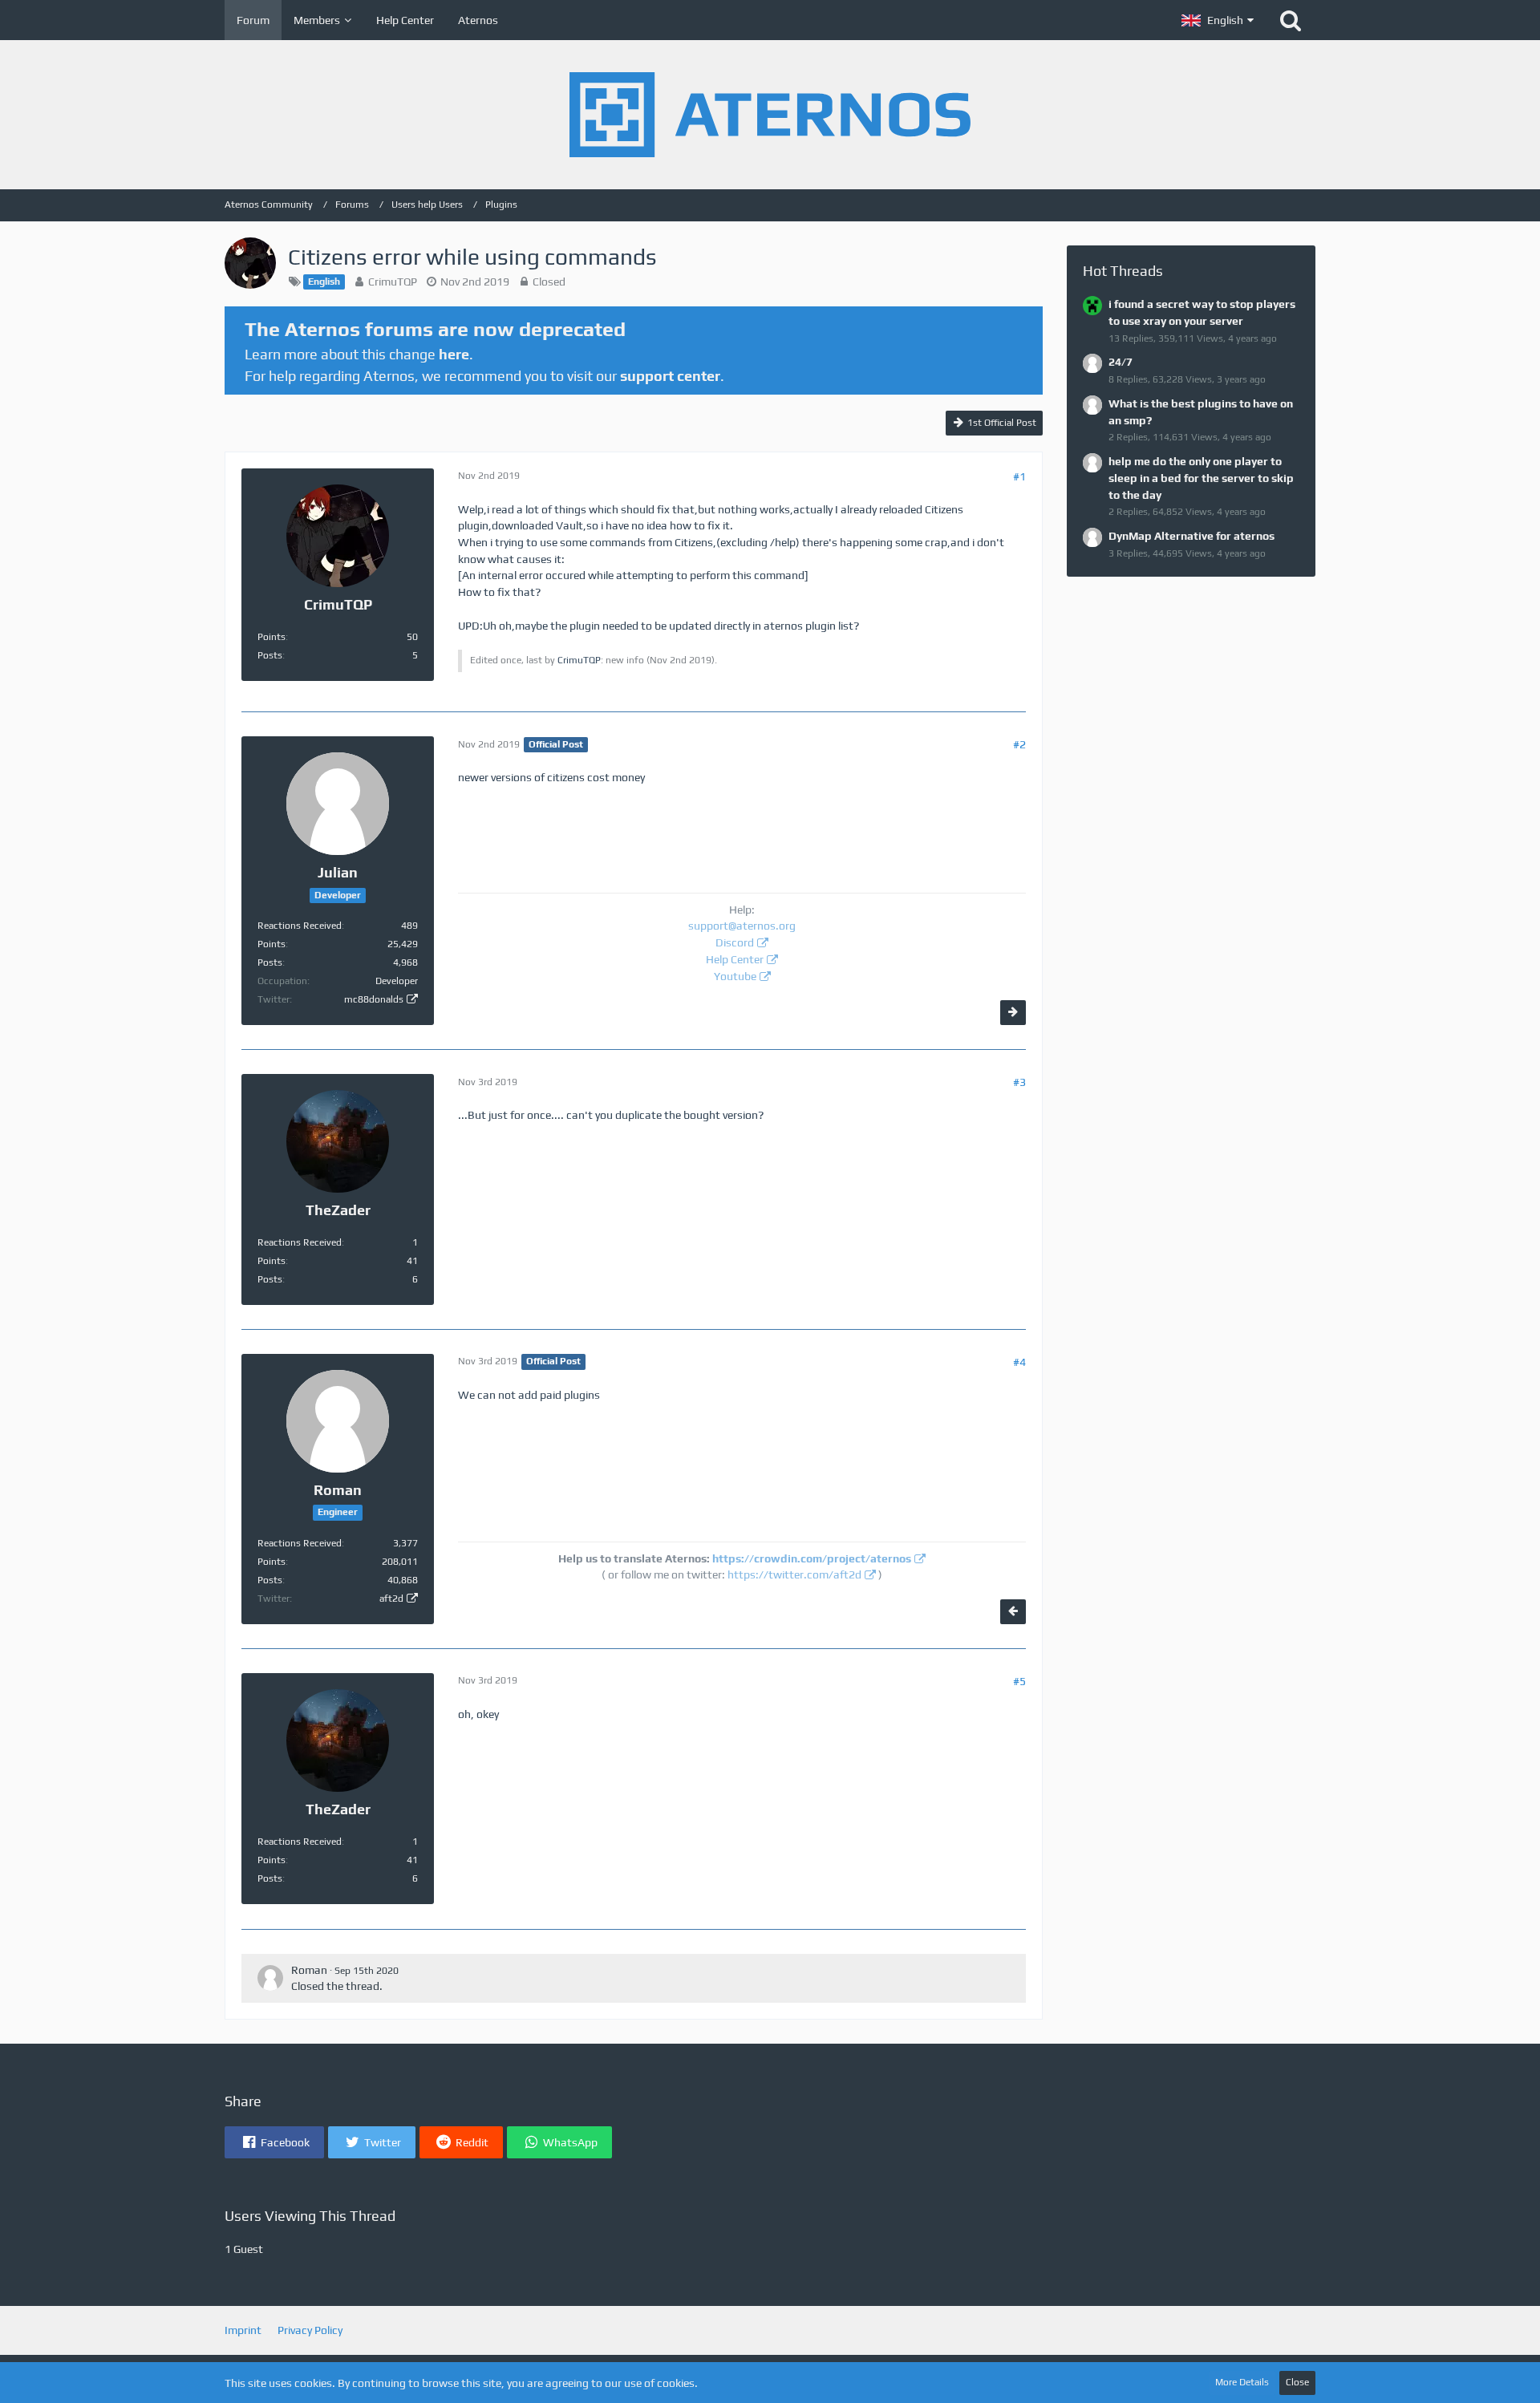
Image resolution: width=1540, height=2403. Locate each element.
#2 (1019, 744)
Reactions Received (300, 926)
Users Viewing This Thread (310, 2216)
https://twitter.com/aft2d (794, 1574)
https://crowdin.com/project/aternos (812, 1558)
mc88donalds (374, 999)
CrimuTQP (393, 282)
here (454, 354)
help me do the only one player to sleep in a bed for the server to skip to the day (1201, 478)
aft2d (391, 1599)
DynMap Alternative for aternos (1191, 536)
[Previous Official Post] (1013, 1612)
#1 (1019, 476)
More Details (1242, 2382)
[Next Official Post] (1013, 1013)
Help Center (735, 959)
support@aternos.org (742, 926)
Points (272, 637)
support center (670, 376)
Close (1297, 2382)
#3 (1019, 1082)
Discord (735, 942)
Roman (309, 1970)
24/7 (1121, 362)
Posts (270, 655)
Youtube (735, 976)
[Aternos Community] (770, 115)
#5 (1019, 1681)
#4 (1019, 1362)
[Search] (1291, 20)
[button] (1218, 20)
